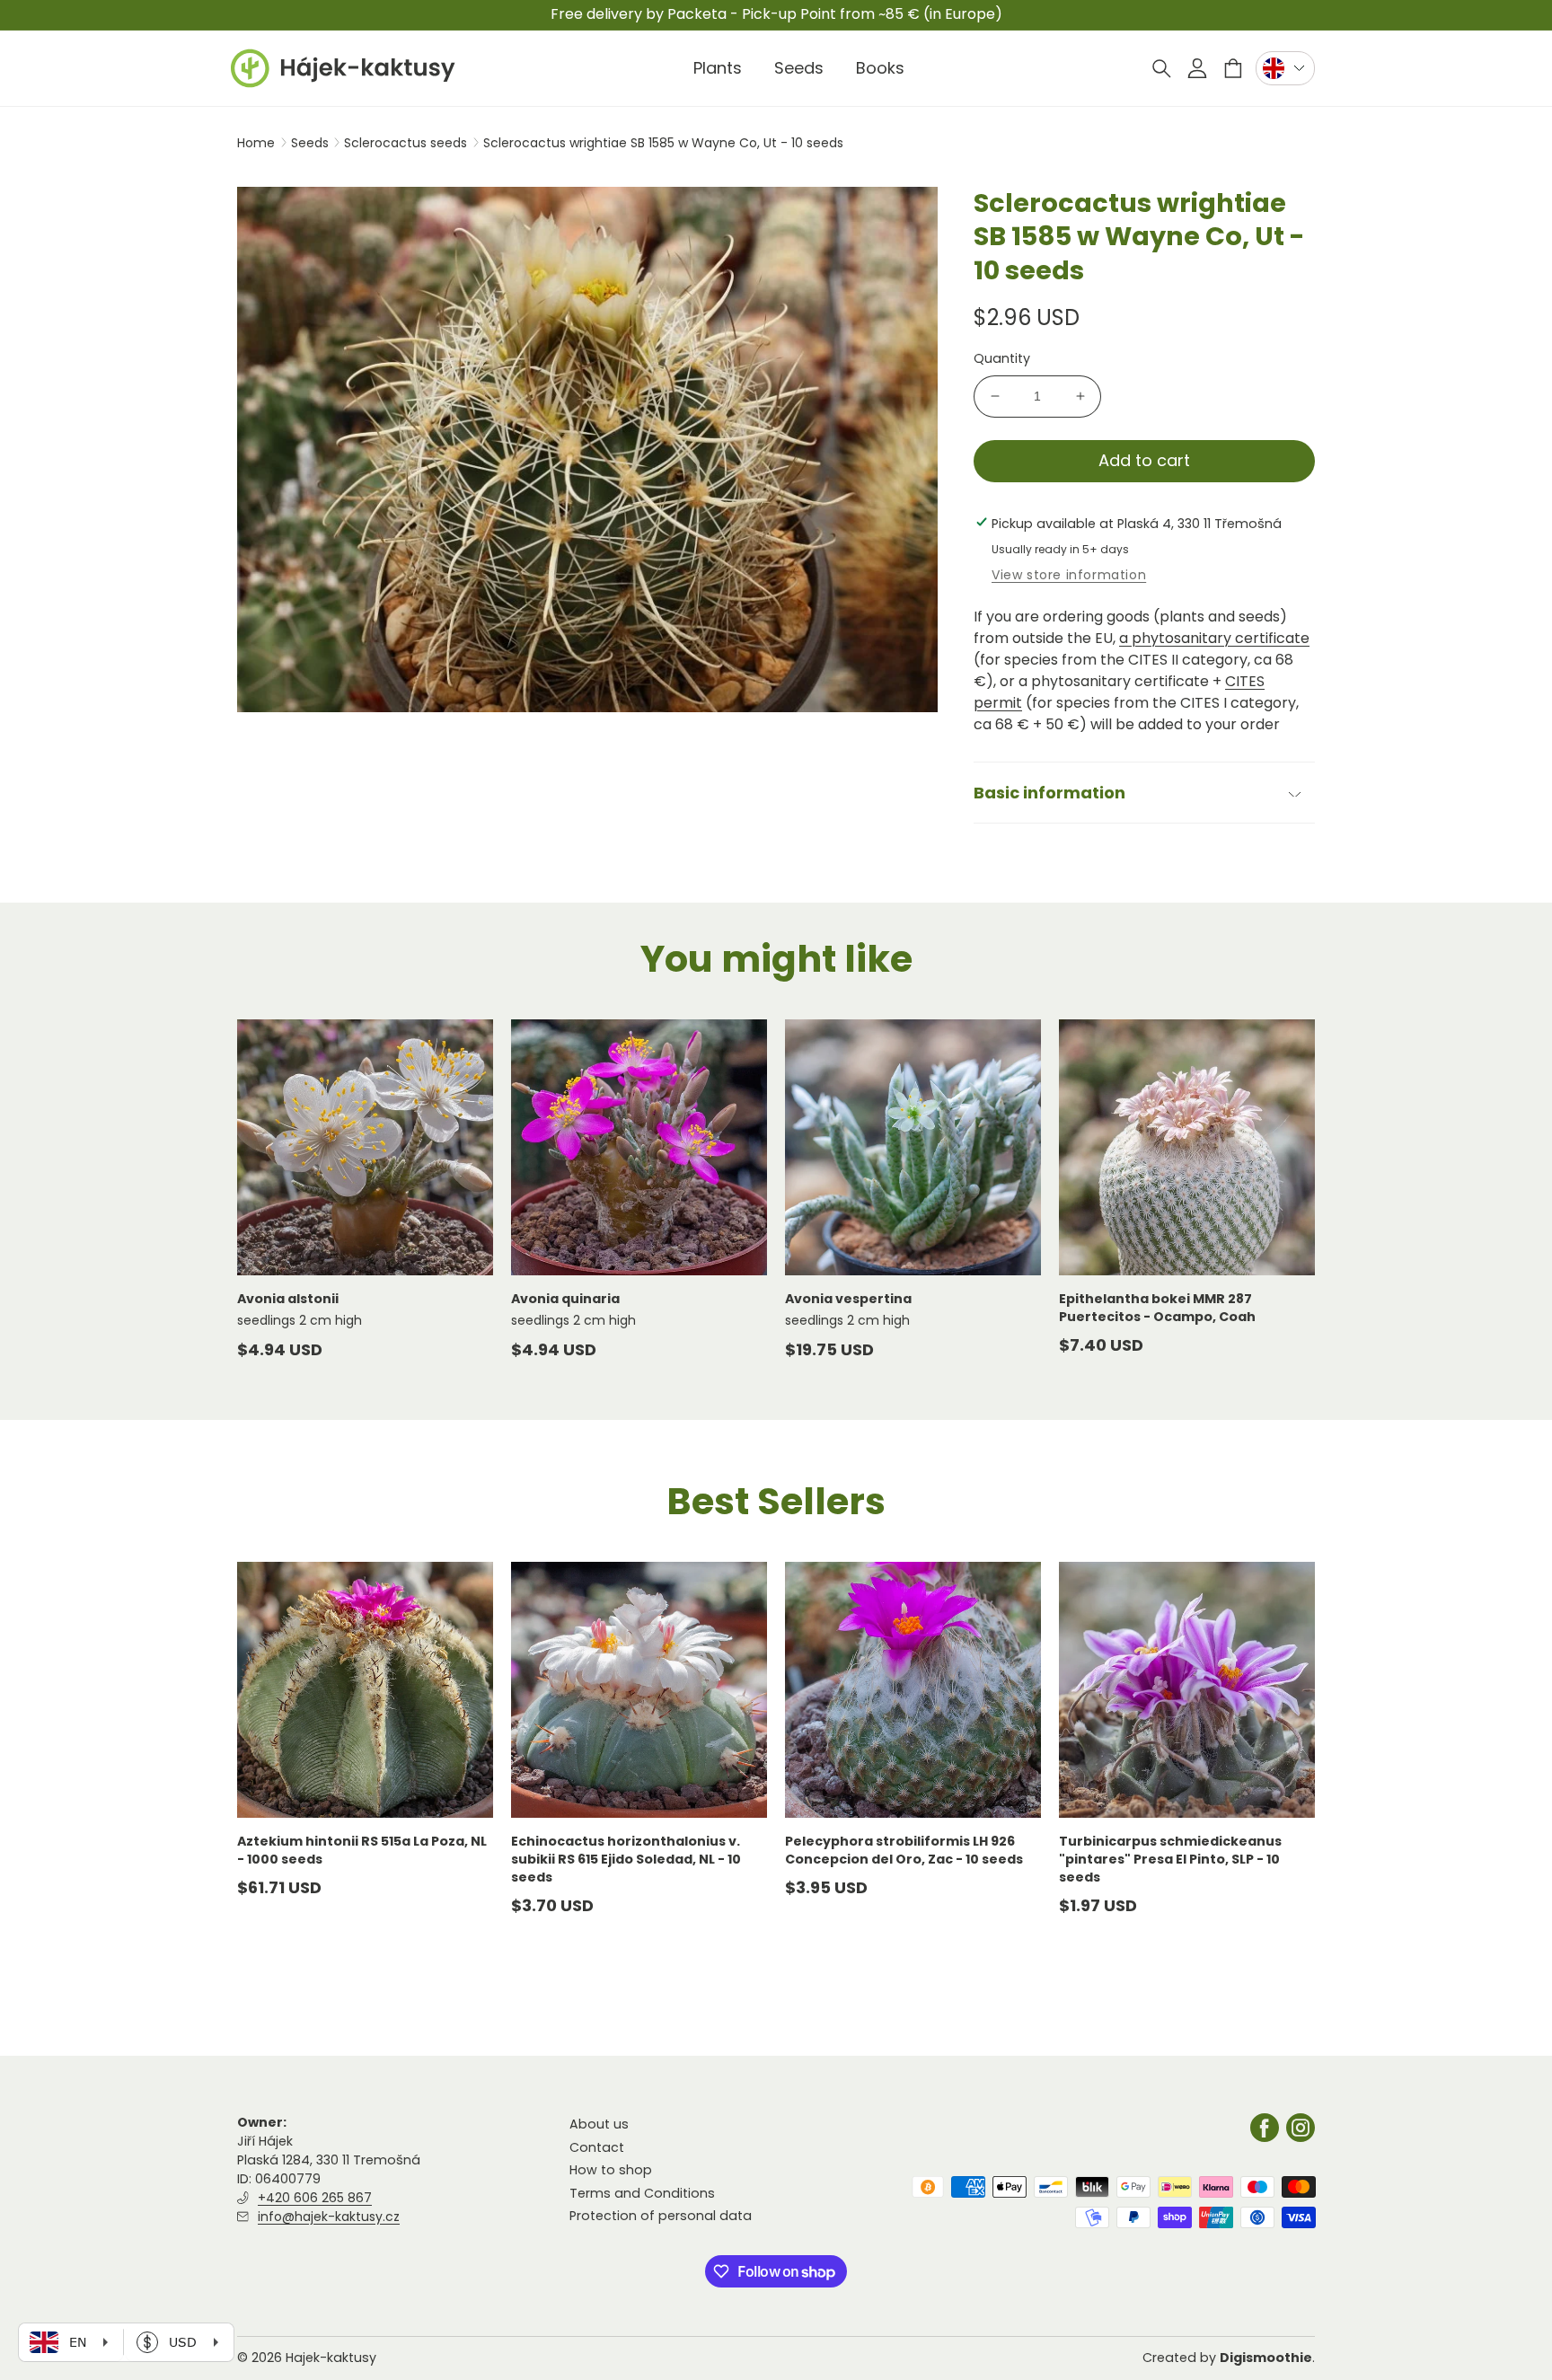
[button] (1161, 68)
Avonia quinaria (565, 1299)
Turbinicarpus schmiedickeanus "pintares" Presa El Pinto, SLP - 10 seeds (1170, 1860)
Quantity (1002, 358)
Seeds (312, 143)
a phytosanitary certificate (1214, 638)
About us (599, 2124)
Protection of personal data (661, 2216)
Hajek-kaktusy (331, 2358)
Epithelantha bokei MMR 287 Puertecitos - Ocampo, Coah (1157, 1308)
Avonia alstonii (288, 1299)
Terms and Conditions (642, 2193)
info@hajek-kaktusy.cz (329, 2217)
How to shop (611, 2170)
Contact (597, 2147)
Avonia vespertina (848, 1299)
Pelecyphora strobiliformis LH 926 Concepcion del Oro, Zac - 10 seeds (904, 1850)
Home (256, 143)
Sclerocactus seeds (407, 143)
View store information (1069, 575)
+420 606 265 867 (315, 2198)
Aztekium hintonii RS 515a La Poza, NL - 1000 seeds (362, 1850)
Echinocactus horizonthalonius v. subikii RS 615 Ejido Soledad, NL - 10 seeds (626, 1860)
